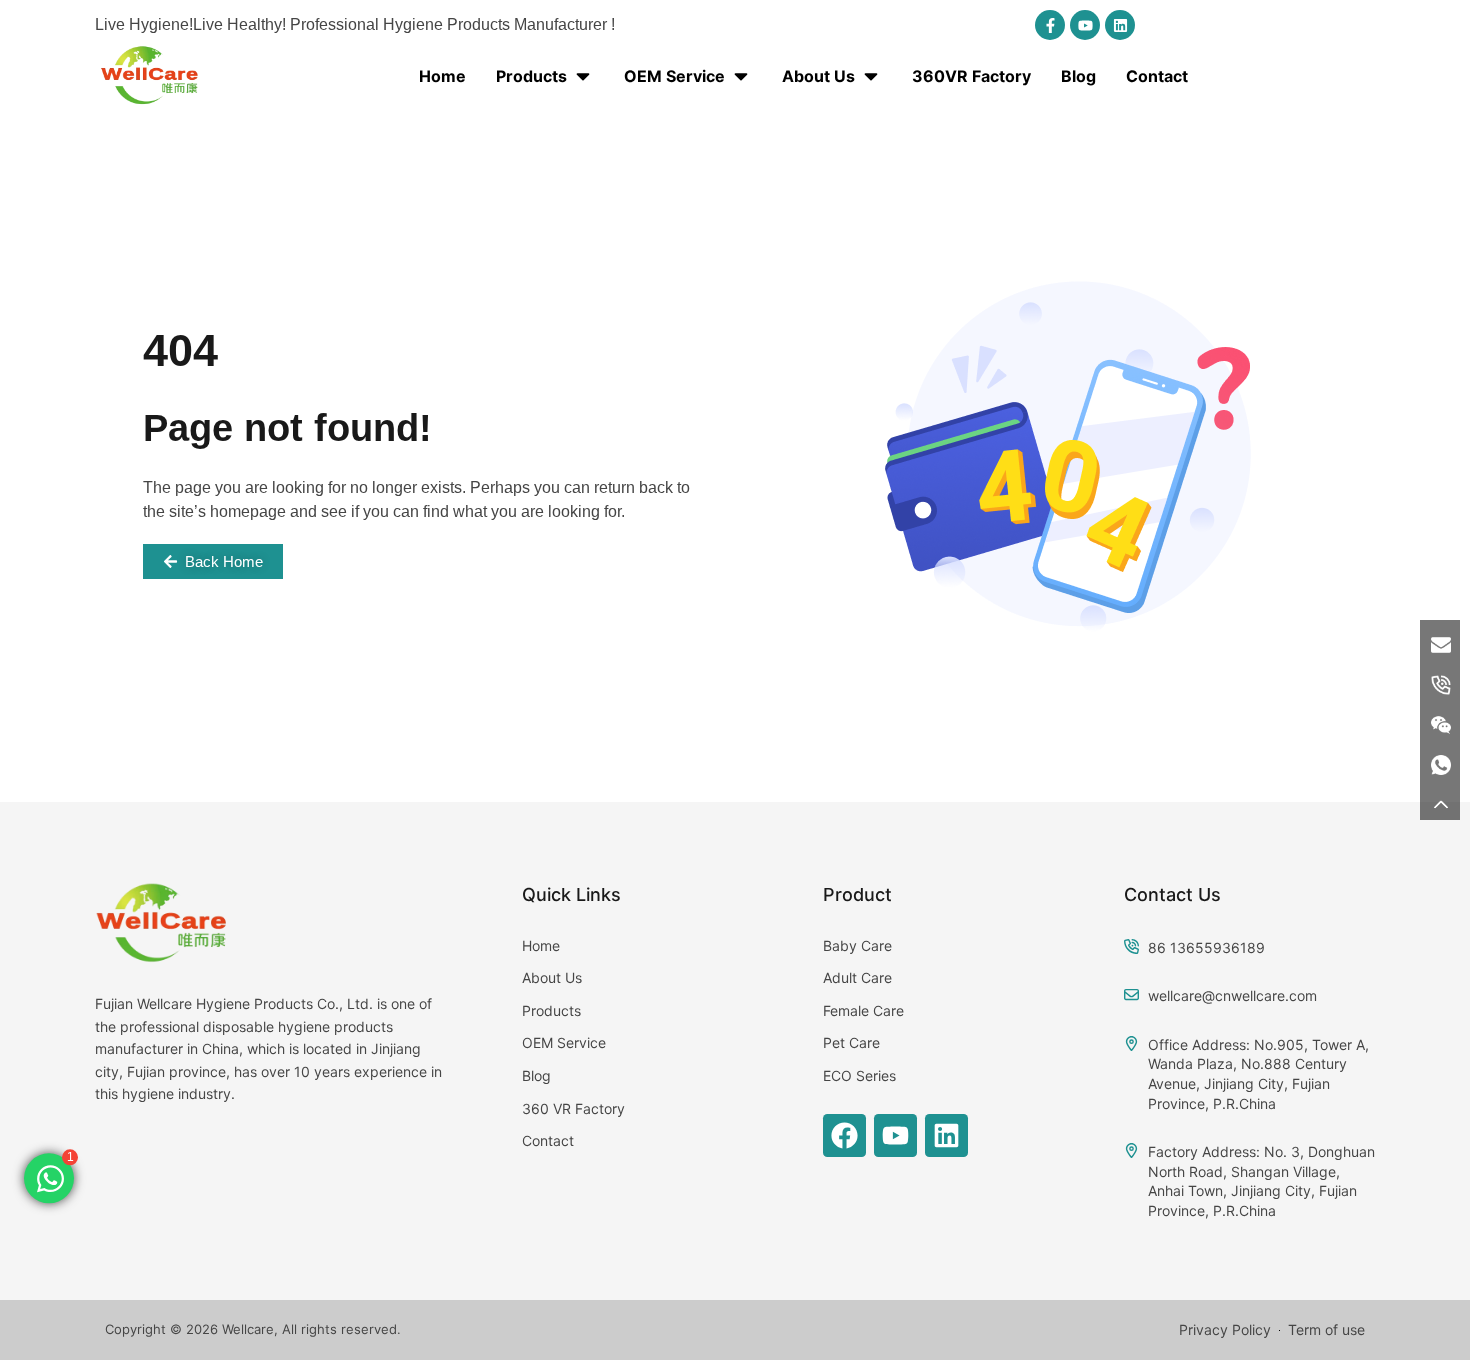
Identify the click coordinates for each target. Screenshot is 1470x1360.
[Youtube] (1085, 25)
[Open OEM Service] (741, 76)
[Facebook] (844, 1135)
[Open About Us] (871, 76)
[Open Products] (583, 76)
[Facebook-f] (1050, 25)
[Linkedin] (1120, 25)
